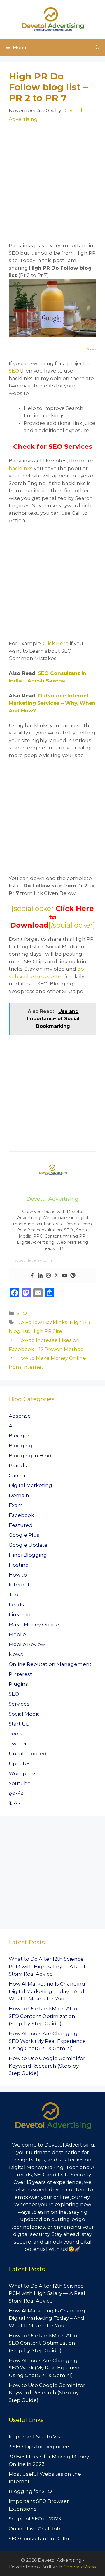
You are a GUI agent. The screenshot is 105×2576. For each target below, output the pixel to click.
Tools (16, 1734)
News (16, 1654)
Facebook (21, 1515)
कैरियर (15, 1803)
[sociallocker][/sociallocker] (52, 917)
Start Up (19, 1724)
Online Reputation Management (50, 1664)
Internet (19, 1585)
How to (18, 1575)
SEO (14, 371)
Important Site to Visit (36, 2437)
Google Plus (24, 1535)
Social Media (24, 1714)
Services (19, 1704)
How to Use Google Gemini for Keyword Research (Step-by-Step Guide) (47, 2066)
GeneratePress (80, 2567)
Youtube (20, 1783)
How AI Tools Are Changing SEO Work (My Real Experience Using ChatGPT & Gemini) (47, 2041)
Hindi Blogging (28, 1555)
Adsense (20, 1416)
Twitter (18, 1744)
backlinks (21, 468)
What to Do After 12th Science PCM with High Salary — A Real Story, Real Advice (47, 1966)
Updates (20, 1763)
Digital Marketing (30, 1485)
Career (17, 1475)
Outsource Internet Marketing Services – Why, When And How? (52, 703)
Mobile (17, 1634)
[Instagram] (48, 1276)
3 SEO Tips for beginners (40, 2447)
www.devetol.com (33, 1260)
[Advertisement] (52, 186)
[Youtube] (65, 1276)
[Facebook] (32, 1276)
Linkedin (20, 1614)
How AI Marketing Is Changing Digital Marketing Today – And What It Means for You (47, 1991)
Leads (16, 1605)
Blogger (19, 1436)
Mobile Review (27, 1644)
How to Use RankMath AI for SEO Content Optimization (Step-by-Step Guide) (44, 2016)
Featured (21, 1525)
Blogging (21, 1446)
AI (11, 1426)
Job (13, 1595)
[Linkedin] (40, 1276)
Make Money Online (34, 1624)
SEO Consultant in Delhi (39, 2539)
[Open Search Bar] (97, 48)
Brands (18, 1465)
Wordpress (23, 1773)
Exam (16, 1505)
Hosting (19, 1565)
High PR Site (47, 1331)
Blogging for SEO (30, 2491)
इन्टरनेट (16, 1793)
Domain (19, 1495)
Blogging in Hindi (31, 1456)
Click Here (56, 643)
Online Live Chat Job (35, 2529)
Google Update (28, 1545)
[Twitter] (57, 1276)
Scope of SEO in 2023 (35, 2519)
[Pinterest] (73, 1276)
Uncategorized (28, 1754)
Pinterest (20, 1674)
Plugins (18, 1684)
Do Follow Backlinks (42, 1322)
